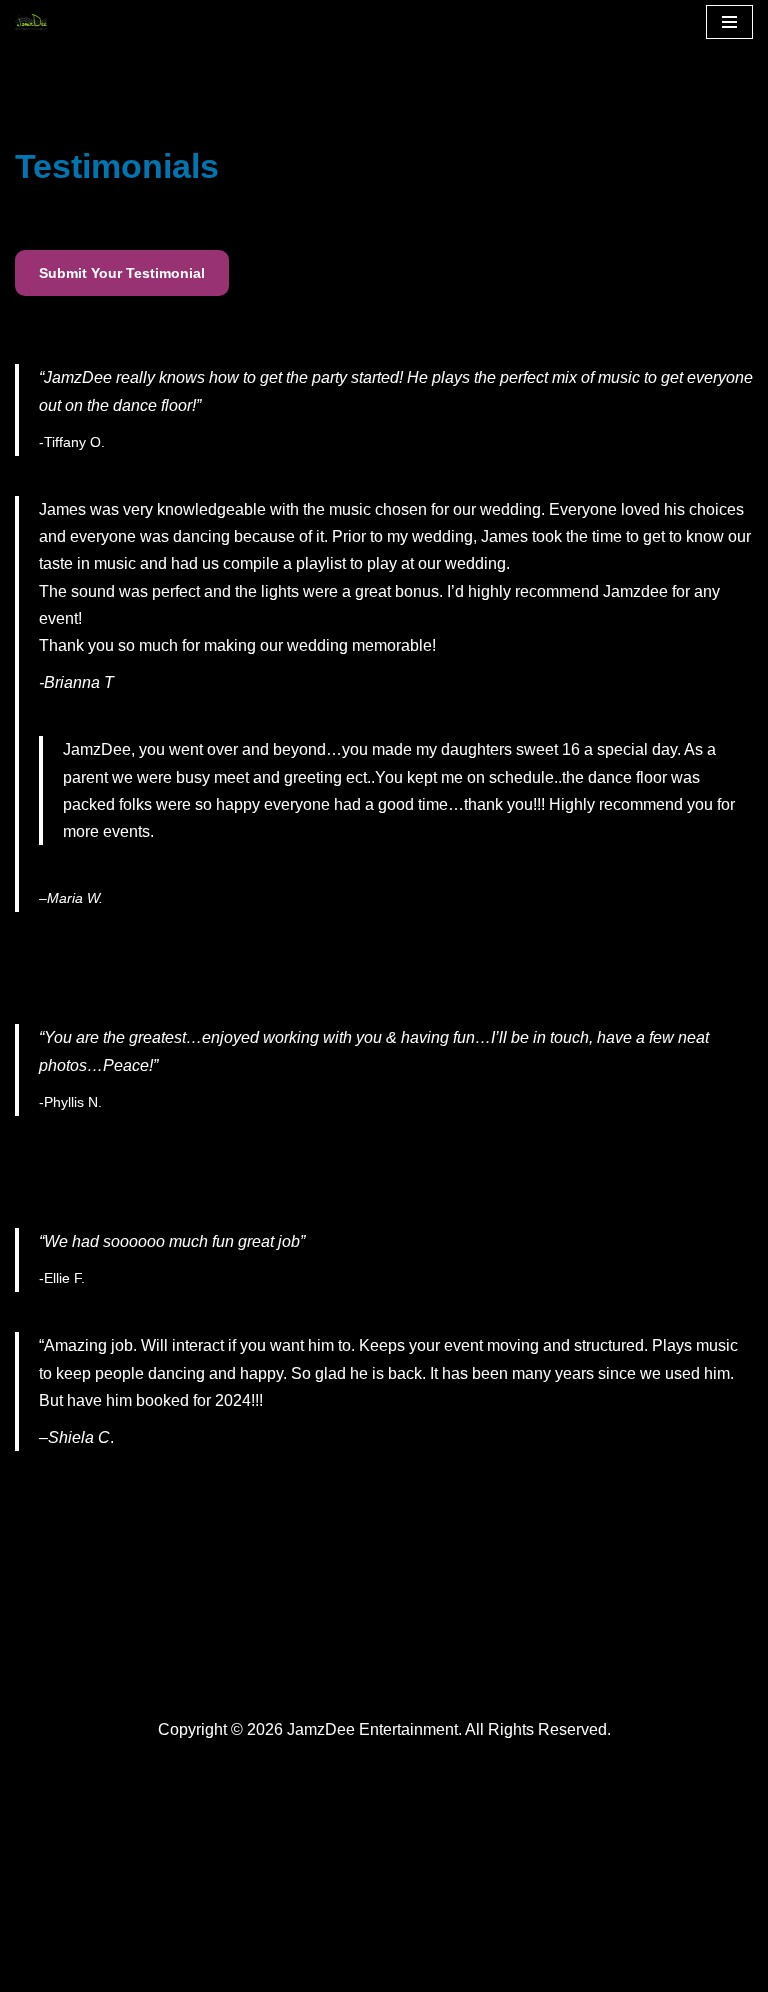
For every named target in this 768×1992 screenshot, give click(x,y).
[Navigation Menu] (729, 22)
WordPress (193, 1970)
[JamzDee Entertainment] (36, 22)
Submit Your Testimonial (122, 273)
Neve (34, 1970)
